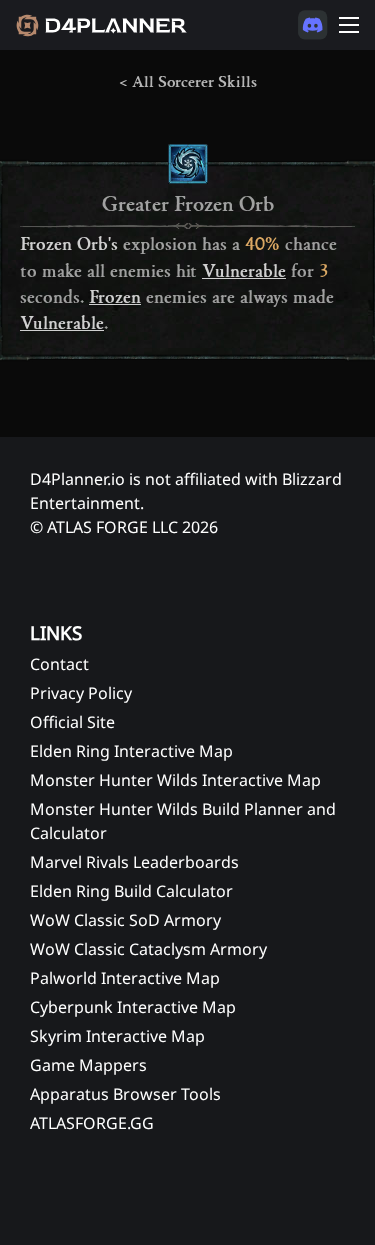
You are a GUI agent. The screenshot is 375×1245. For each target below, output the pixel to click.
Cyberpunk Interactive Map (133, 1007)
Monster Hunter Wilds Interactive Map (175, 780)
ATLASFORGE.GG (92, 1123)
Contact (59, 664)
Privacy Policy (81, 693)
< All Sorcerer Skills (188, 82)
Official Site (72, 722)
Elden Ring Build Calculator (131, 891)
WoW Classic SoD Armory (125, 920)
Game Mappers (88, 1065)
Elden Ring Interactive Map (131, 751)
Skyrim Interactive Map (117, 1036)
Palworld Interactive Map (125, 978)
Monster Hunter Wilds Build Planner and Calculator (183, 821)
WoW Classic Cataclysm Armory (148, 949)
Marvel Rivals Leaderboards (134, 862)
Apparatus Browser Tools (125, 1094)
